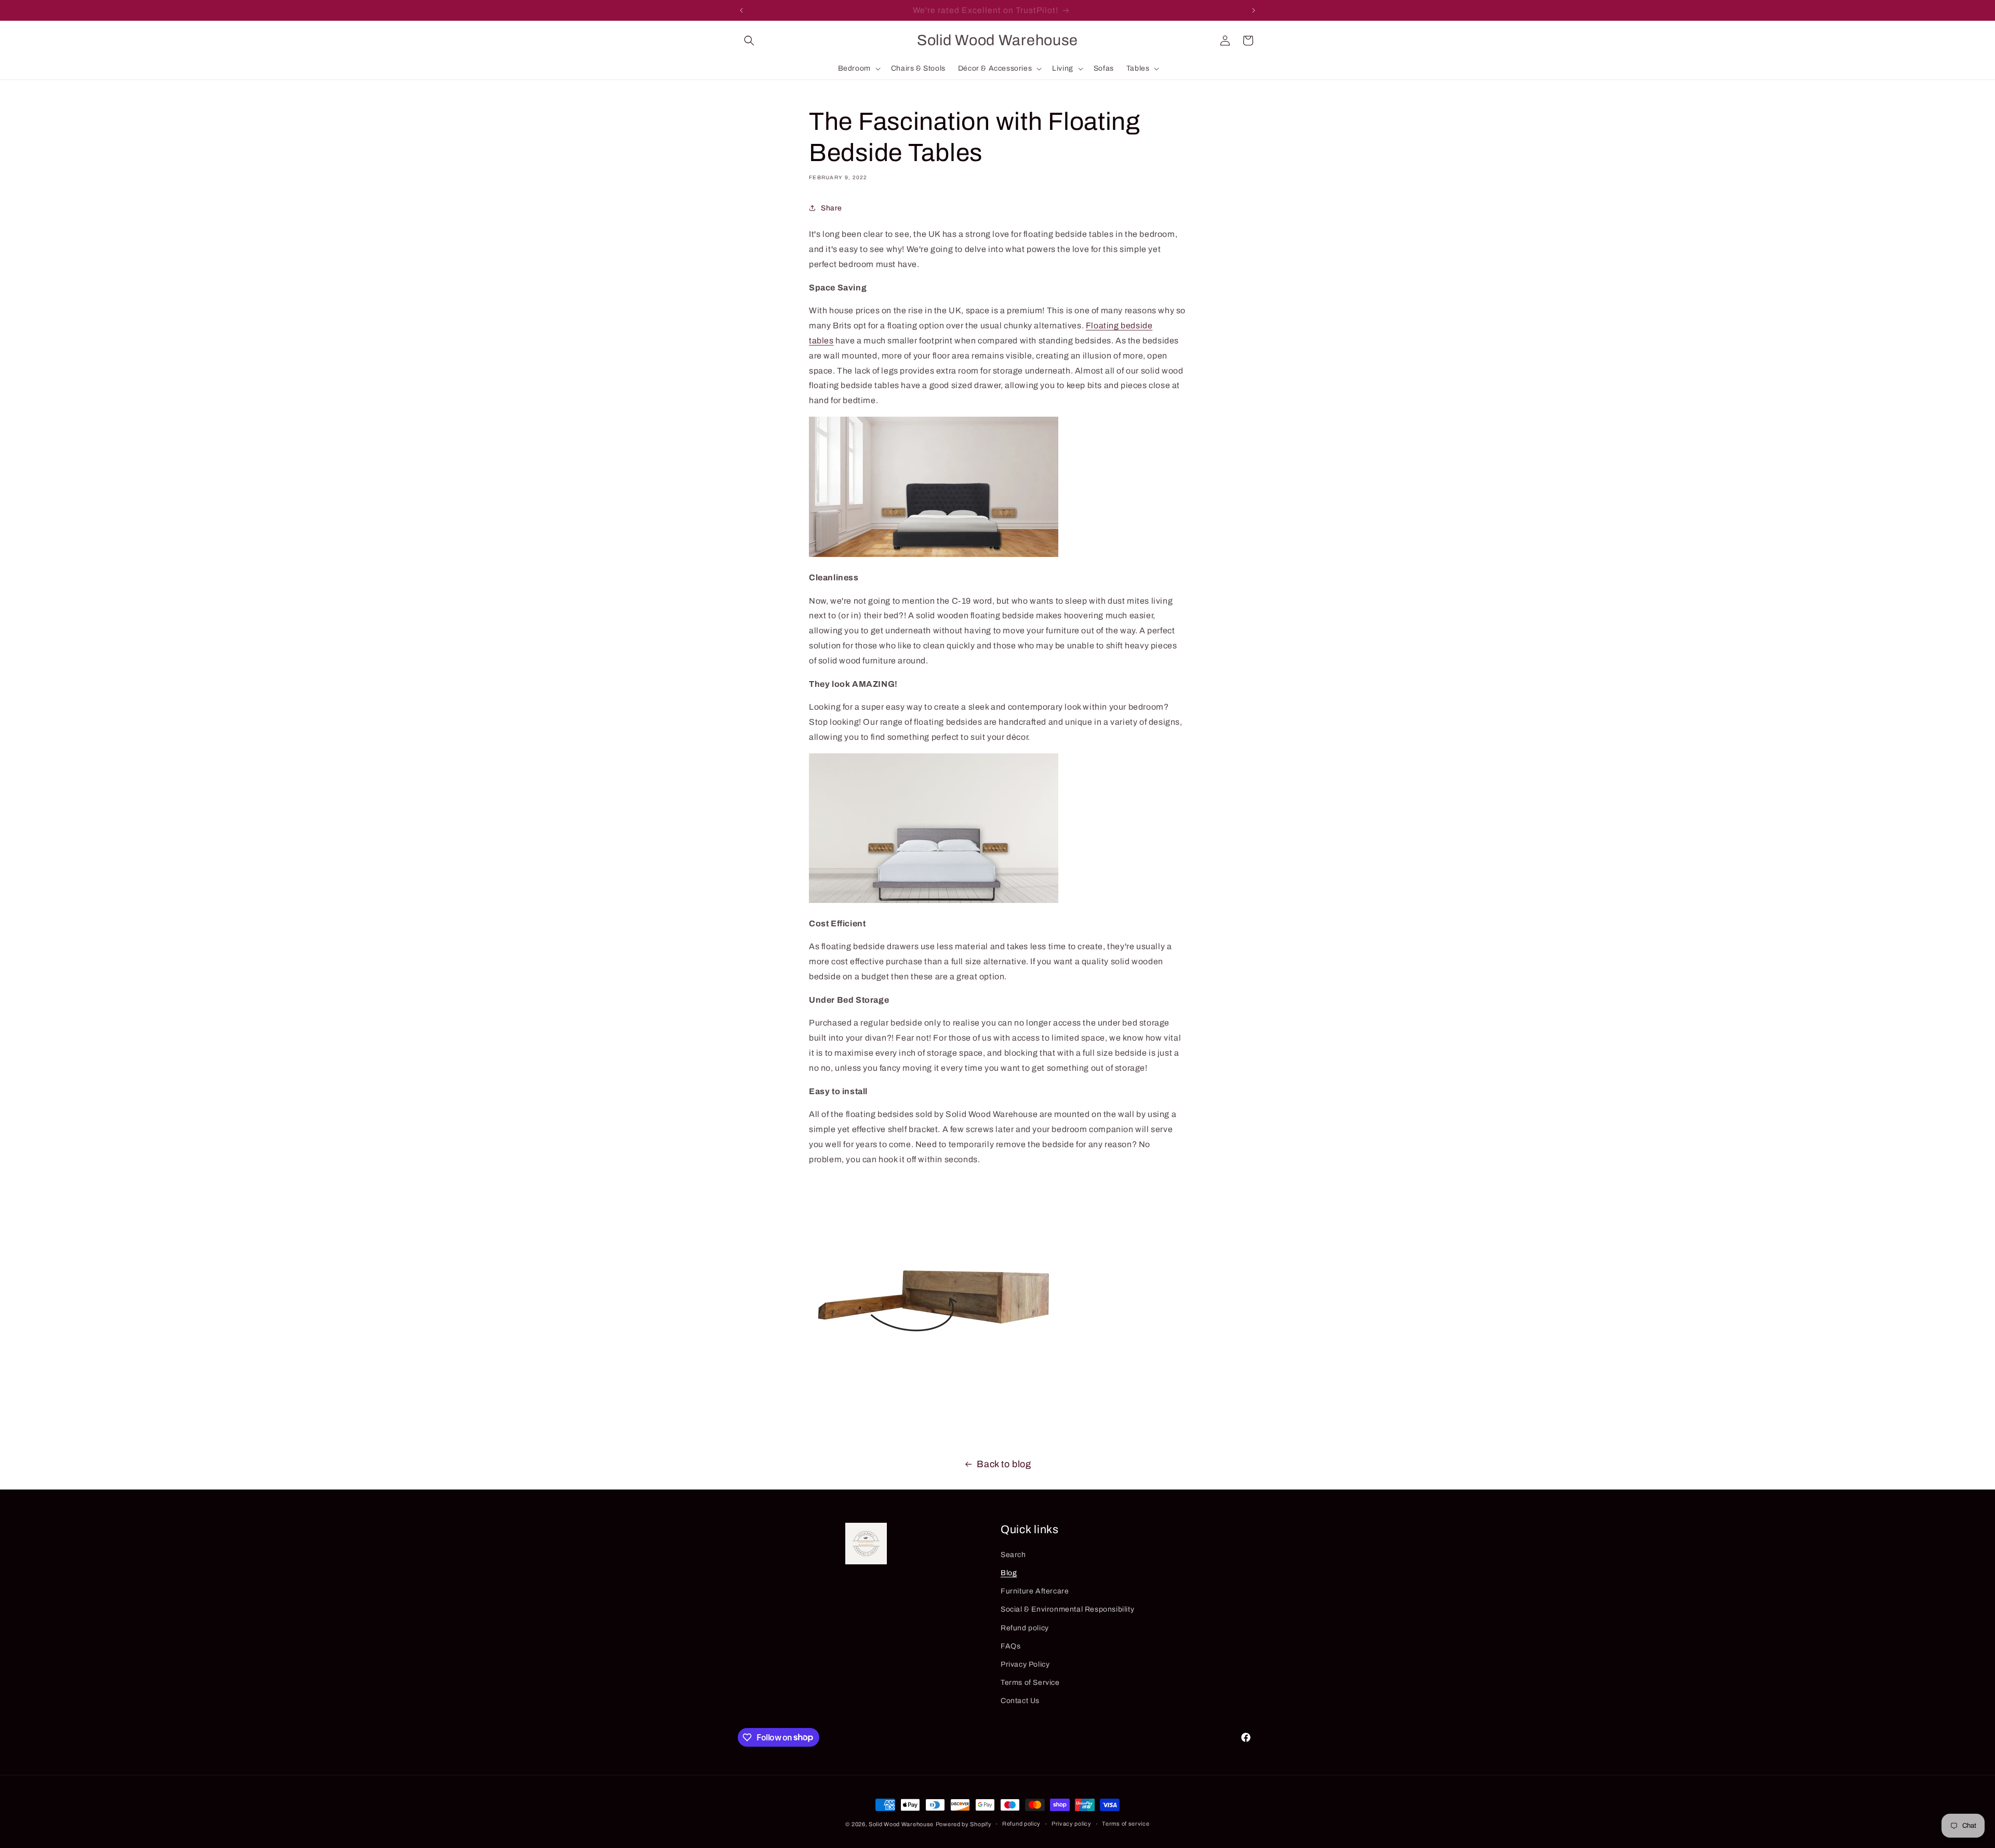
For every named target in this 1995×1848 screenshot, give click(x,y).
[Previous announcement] (741, 10)
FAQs (1010, 1646)
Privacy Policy (1025, 1664)
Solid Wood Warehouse (901, 1824)
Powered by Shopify (964, 1824)
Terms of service (1126, 1824)
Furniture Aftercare (1035, 1591)
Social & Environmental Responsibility (1067, 1609)
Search (1013, 1555)
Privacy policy (1072, 1824)
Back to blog (1004, 1464)
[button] (749, 41)
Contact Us (1020, 1701)
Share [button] (832, 208)
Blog (1009, 1573)
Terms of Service (1030, 1683)
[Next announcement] (1254, 10)
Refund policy (1025, 1628)
